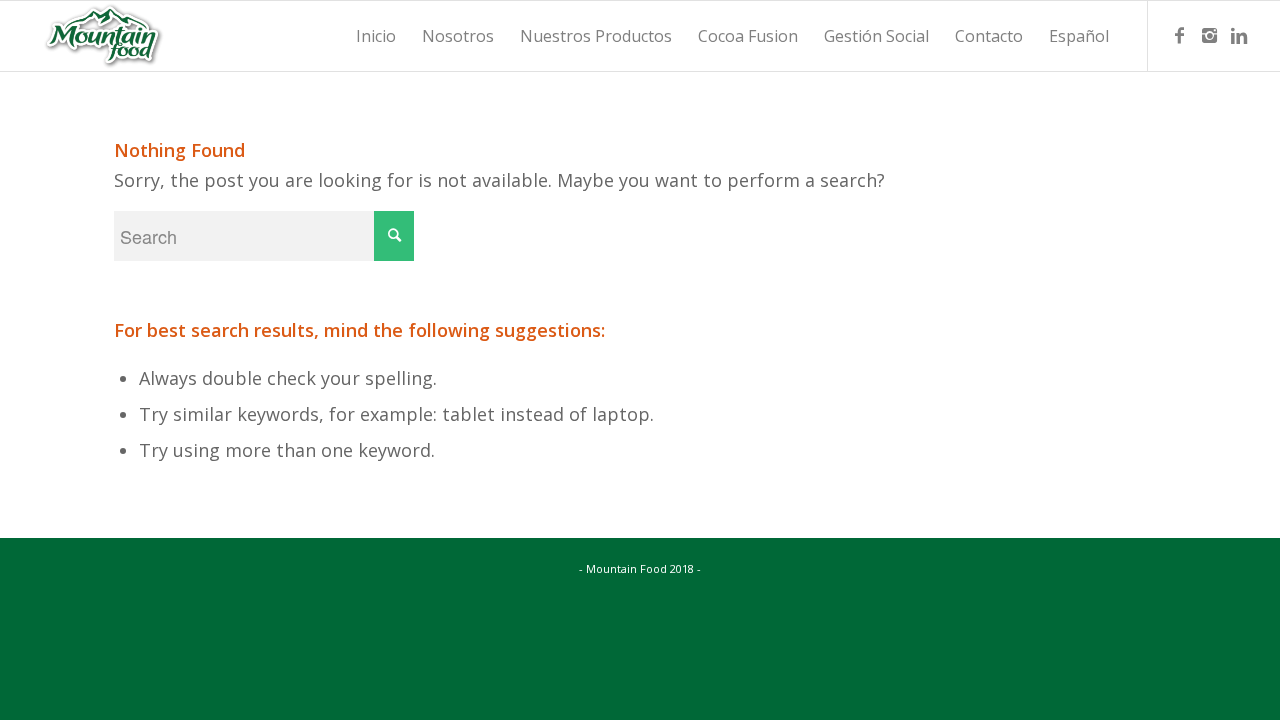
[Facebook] (1179, 35)
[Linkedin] (1239, 35)
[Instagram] (1209, 35)
